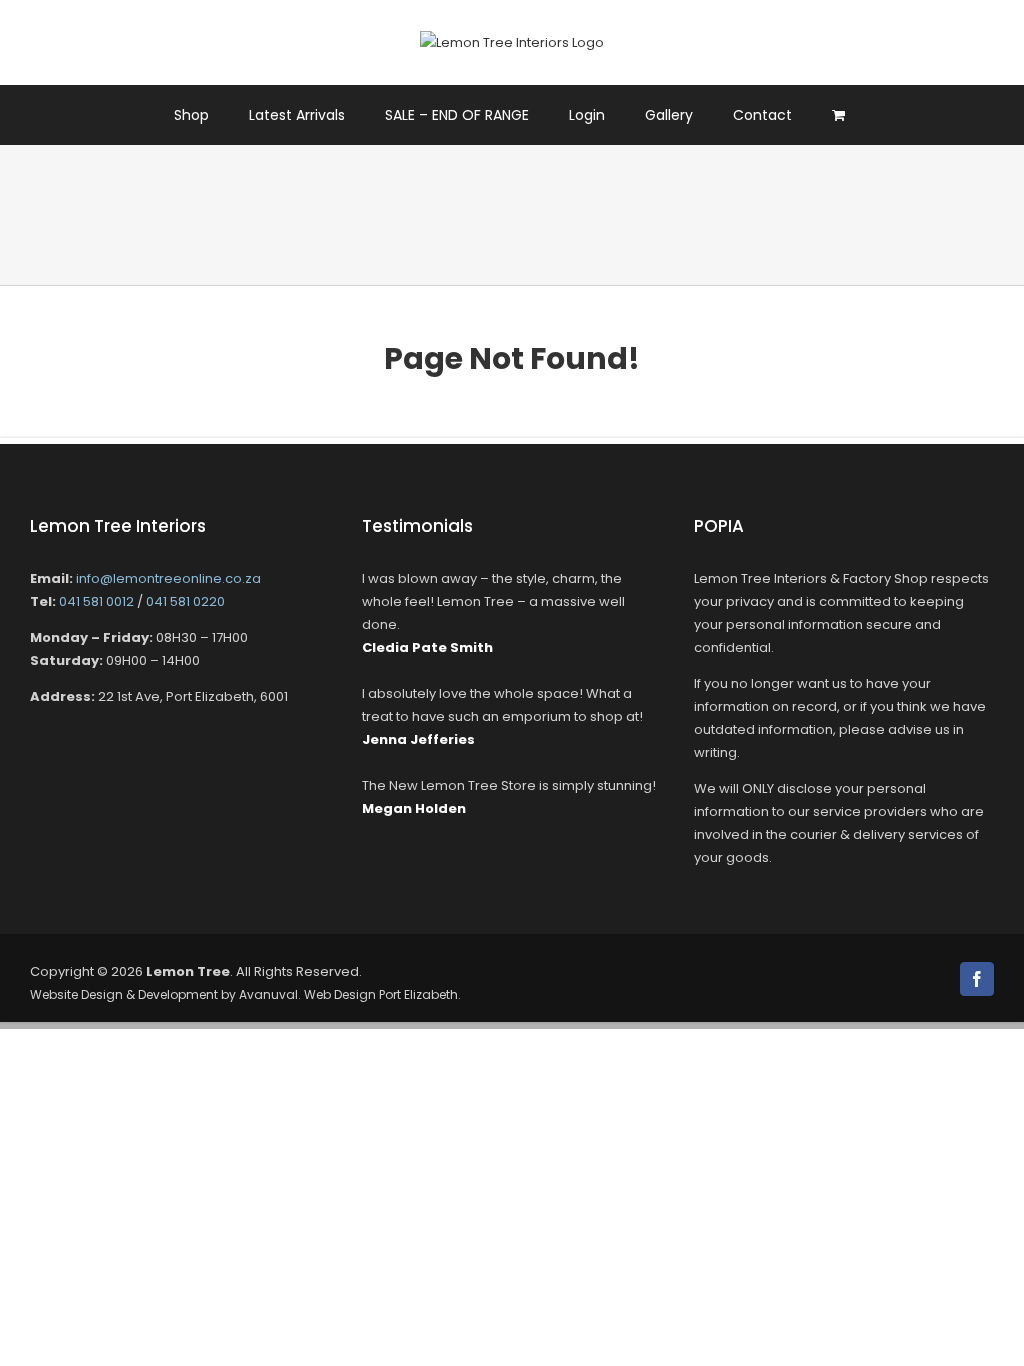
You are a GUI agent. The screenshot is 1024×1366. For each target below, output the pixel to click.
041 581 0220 (185, 601)
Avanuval (268, 994)
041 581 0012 (96, 601)
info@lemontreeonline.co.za (168, 578)
